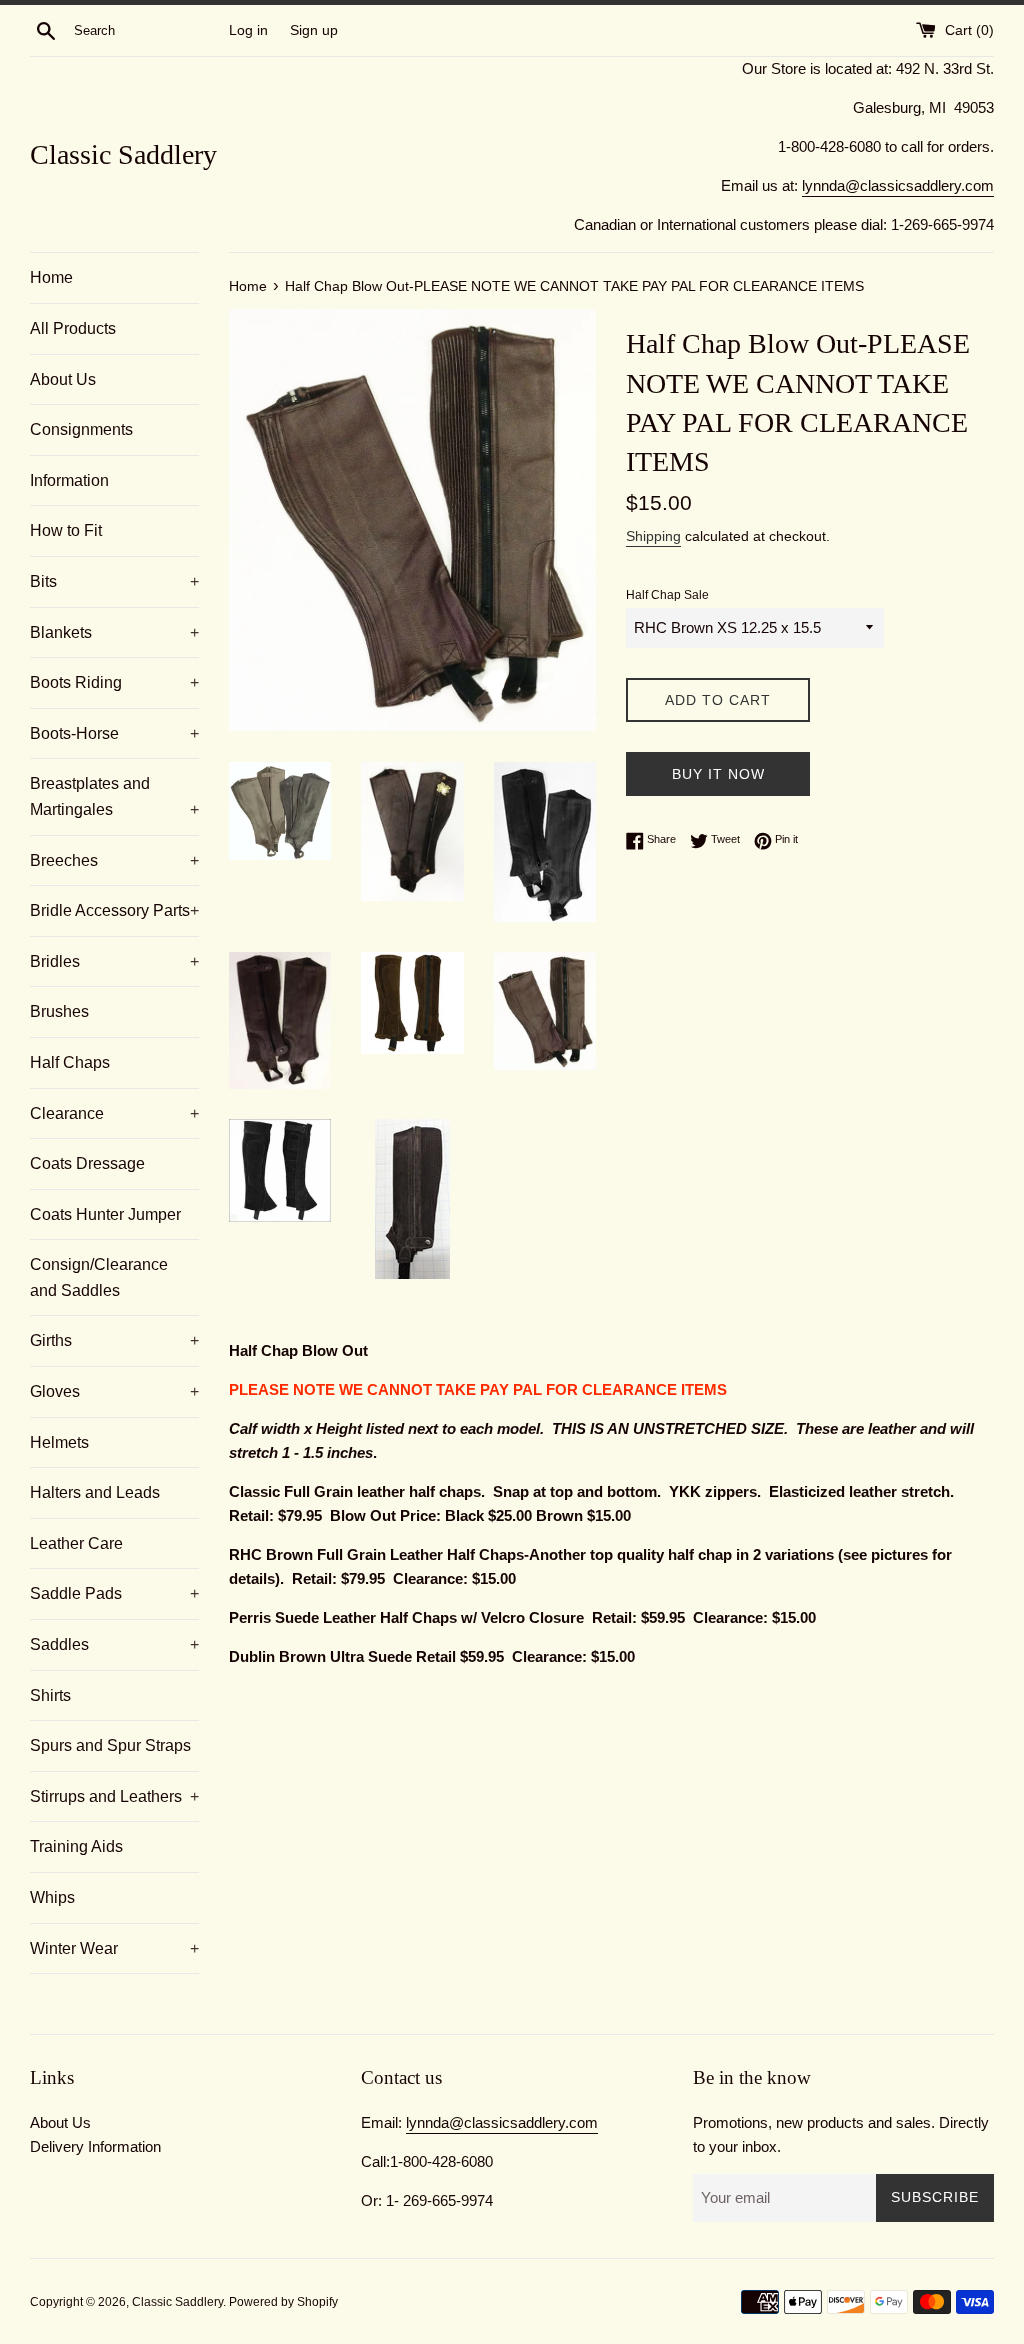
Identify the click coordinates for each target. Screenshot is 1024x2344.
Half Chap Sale (667, 595)
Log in (248, 30)
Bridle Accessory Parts (114, 910)
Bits (114, 581)
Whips (52, 1897)
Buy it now (718, 774)
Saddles (114, 1644)
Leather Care (76, 1543)
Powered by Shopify (283, 2302)
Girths (114, 1340)
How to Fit (66, 530)
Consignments (81, 429)
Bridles (114, 961)
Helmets (59, 1442)
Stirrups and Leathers (114, 1796)
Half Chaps (70, 1062)
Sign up (314, 30)
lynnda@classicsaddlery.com (898, 185)
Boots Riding (114, 682)
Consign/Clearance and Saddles (99, 1277)
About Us (63, 379)
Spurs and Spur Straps (110, 1745)
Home (51, 277)
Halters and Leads (95, 1492)
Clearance (114, 1113)
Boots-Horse (114, 733)
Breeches (114, 860)
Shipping (653, 536)
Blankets (114, 632)
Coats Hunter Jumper (105, 1214)
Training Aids (76, 1846)
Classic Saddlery (123, 154)
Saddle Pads (114, 1593)
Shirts (50, 1695)
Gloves (114, 1391)
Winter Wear (114, 1948)
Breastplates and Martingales (114, 796)
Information (69, 480)
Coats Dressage (87, 1163)
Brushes (59, 1011)
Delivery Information (95, 2146)
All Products (73, 328)
